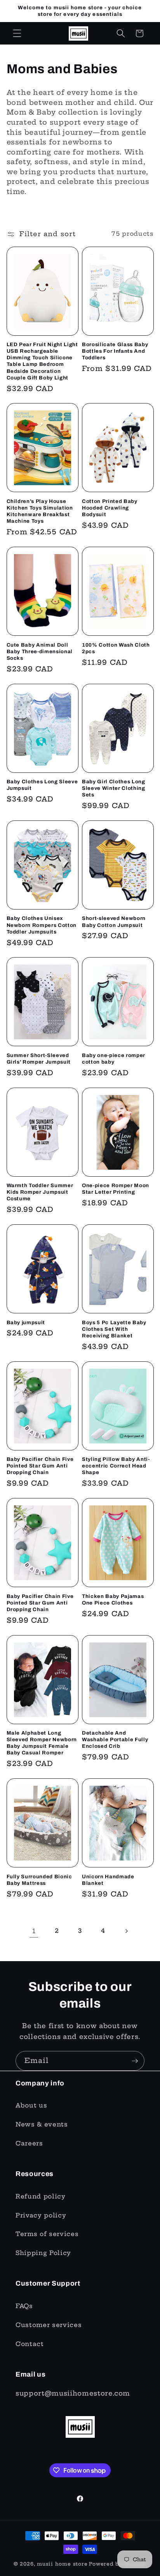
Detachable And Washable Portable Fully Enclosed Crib (115, 1739)
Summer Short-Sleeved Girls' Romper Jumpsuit (39, 1059)
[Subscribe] (135, 2061)
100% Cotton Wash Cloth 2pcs (116, 648)
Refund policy (41, 2196)
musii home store (62, 2564)
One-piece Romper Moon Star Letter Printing (116, 1189)
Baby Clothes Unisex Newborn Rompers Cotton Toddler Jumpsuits (42, 925)
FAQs (24, 2306)
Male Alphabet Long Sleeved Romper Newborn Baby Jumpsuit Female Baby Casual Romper (42, 1743)
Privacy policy (41, 2215)
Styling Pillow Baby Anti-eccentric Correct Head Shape (116, 1466)
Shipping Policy (43, 2253)
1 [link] (34, 1931)
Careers (29, 2143)
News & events (42, 2124)
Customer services (49, 2325)
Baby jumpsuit (26, 1322)
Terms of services (47, 2234)
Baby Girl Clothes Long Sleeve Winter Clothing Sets (114, 788)
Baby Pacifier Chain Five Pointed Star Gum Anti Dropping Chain (40, 1466)
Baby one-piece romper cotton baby (114, 1059)
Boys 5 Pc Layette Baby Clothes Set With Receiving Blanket (114, 1329)
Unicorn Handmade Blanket (108, 1880)
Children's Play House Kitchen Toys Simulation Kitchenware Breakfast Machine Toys (40, 511)
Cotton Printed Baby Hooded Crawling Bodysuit (110, 508)
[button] (17, 33)
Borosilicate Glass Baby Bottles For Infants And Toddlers (115, 351)
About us (31, 2105)
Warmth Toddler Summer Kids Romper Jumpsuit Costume (40, 1192)
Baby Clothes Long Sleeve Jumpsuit (42, 785)
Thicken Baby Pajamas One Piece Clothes (113, 1599)
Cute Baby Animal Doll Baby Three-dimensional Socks (40, 651)
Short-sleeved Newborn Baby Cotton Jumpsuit (114, 922)
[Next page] (126, 1931)
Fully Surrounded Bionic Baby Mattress (39, 1880)
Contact (30, 2344)
